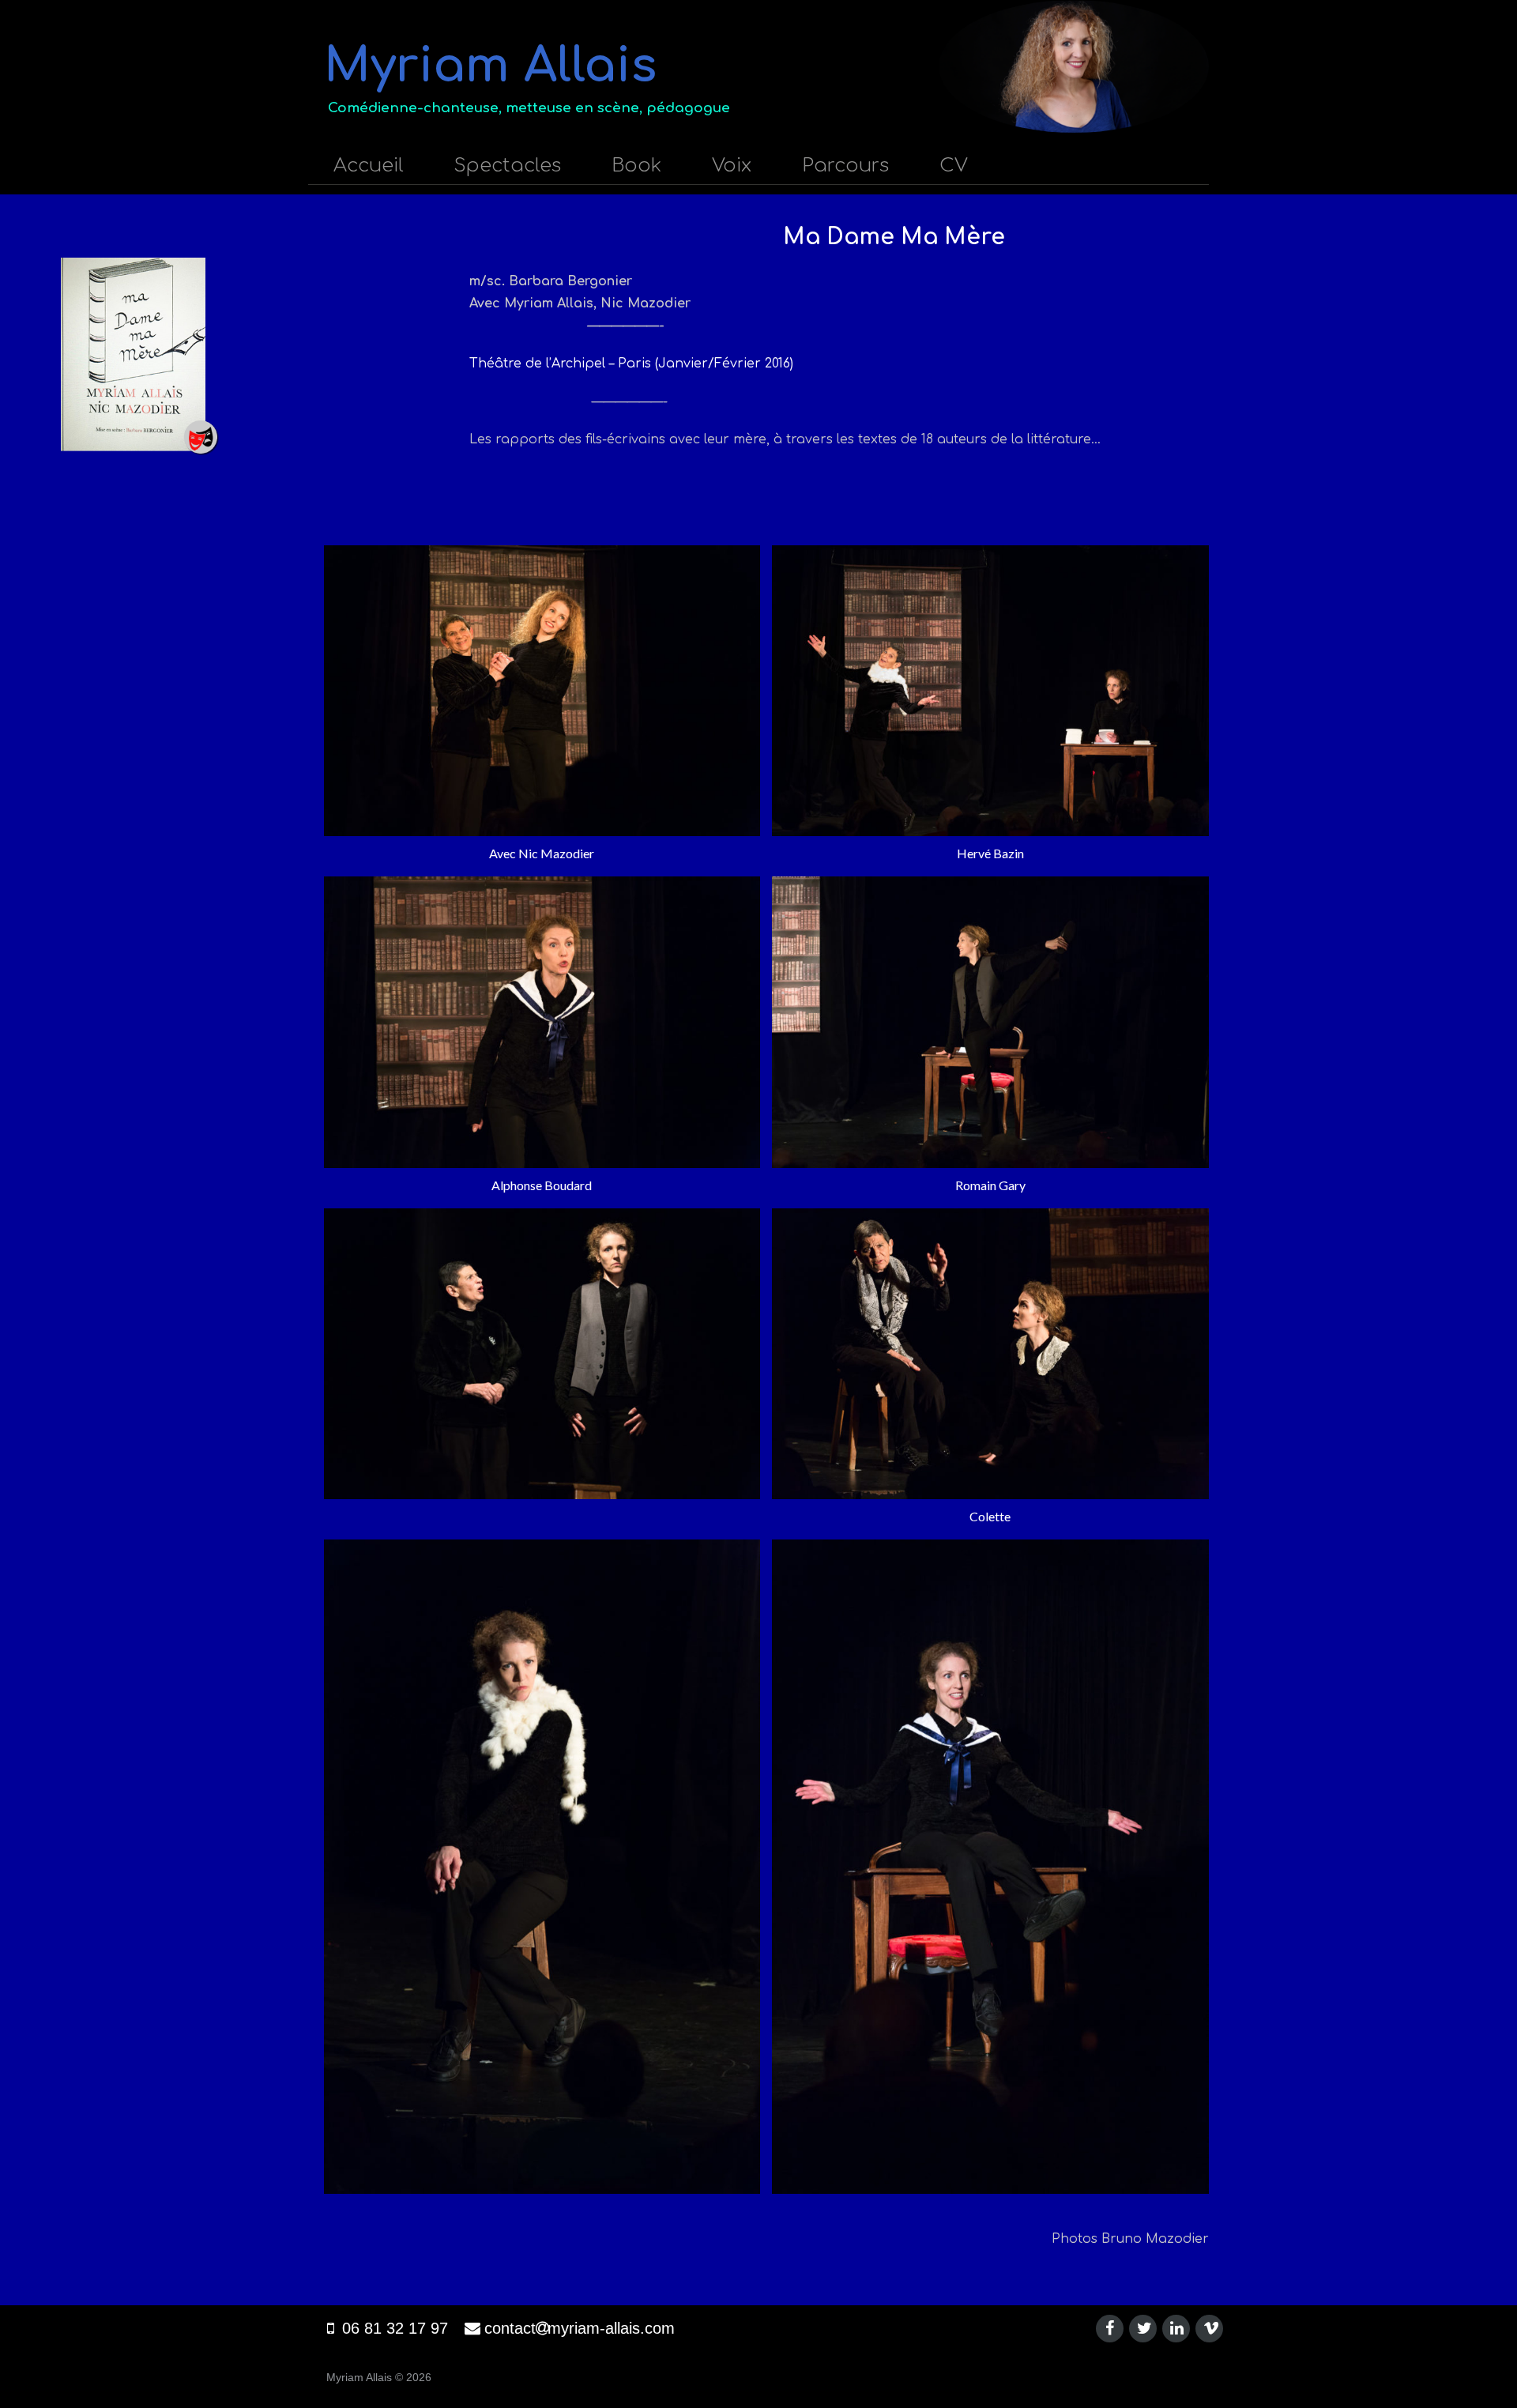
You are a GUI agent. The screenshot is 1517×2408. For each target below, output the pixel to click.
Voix (732, 166)
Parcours (845, 166)
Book (636, 166)
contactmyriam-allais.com (580, 2328)
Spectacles (508, 166)
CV (954, 166)
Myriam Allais (490, 66)
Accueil (369, 166)
